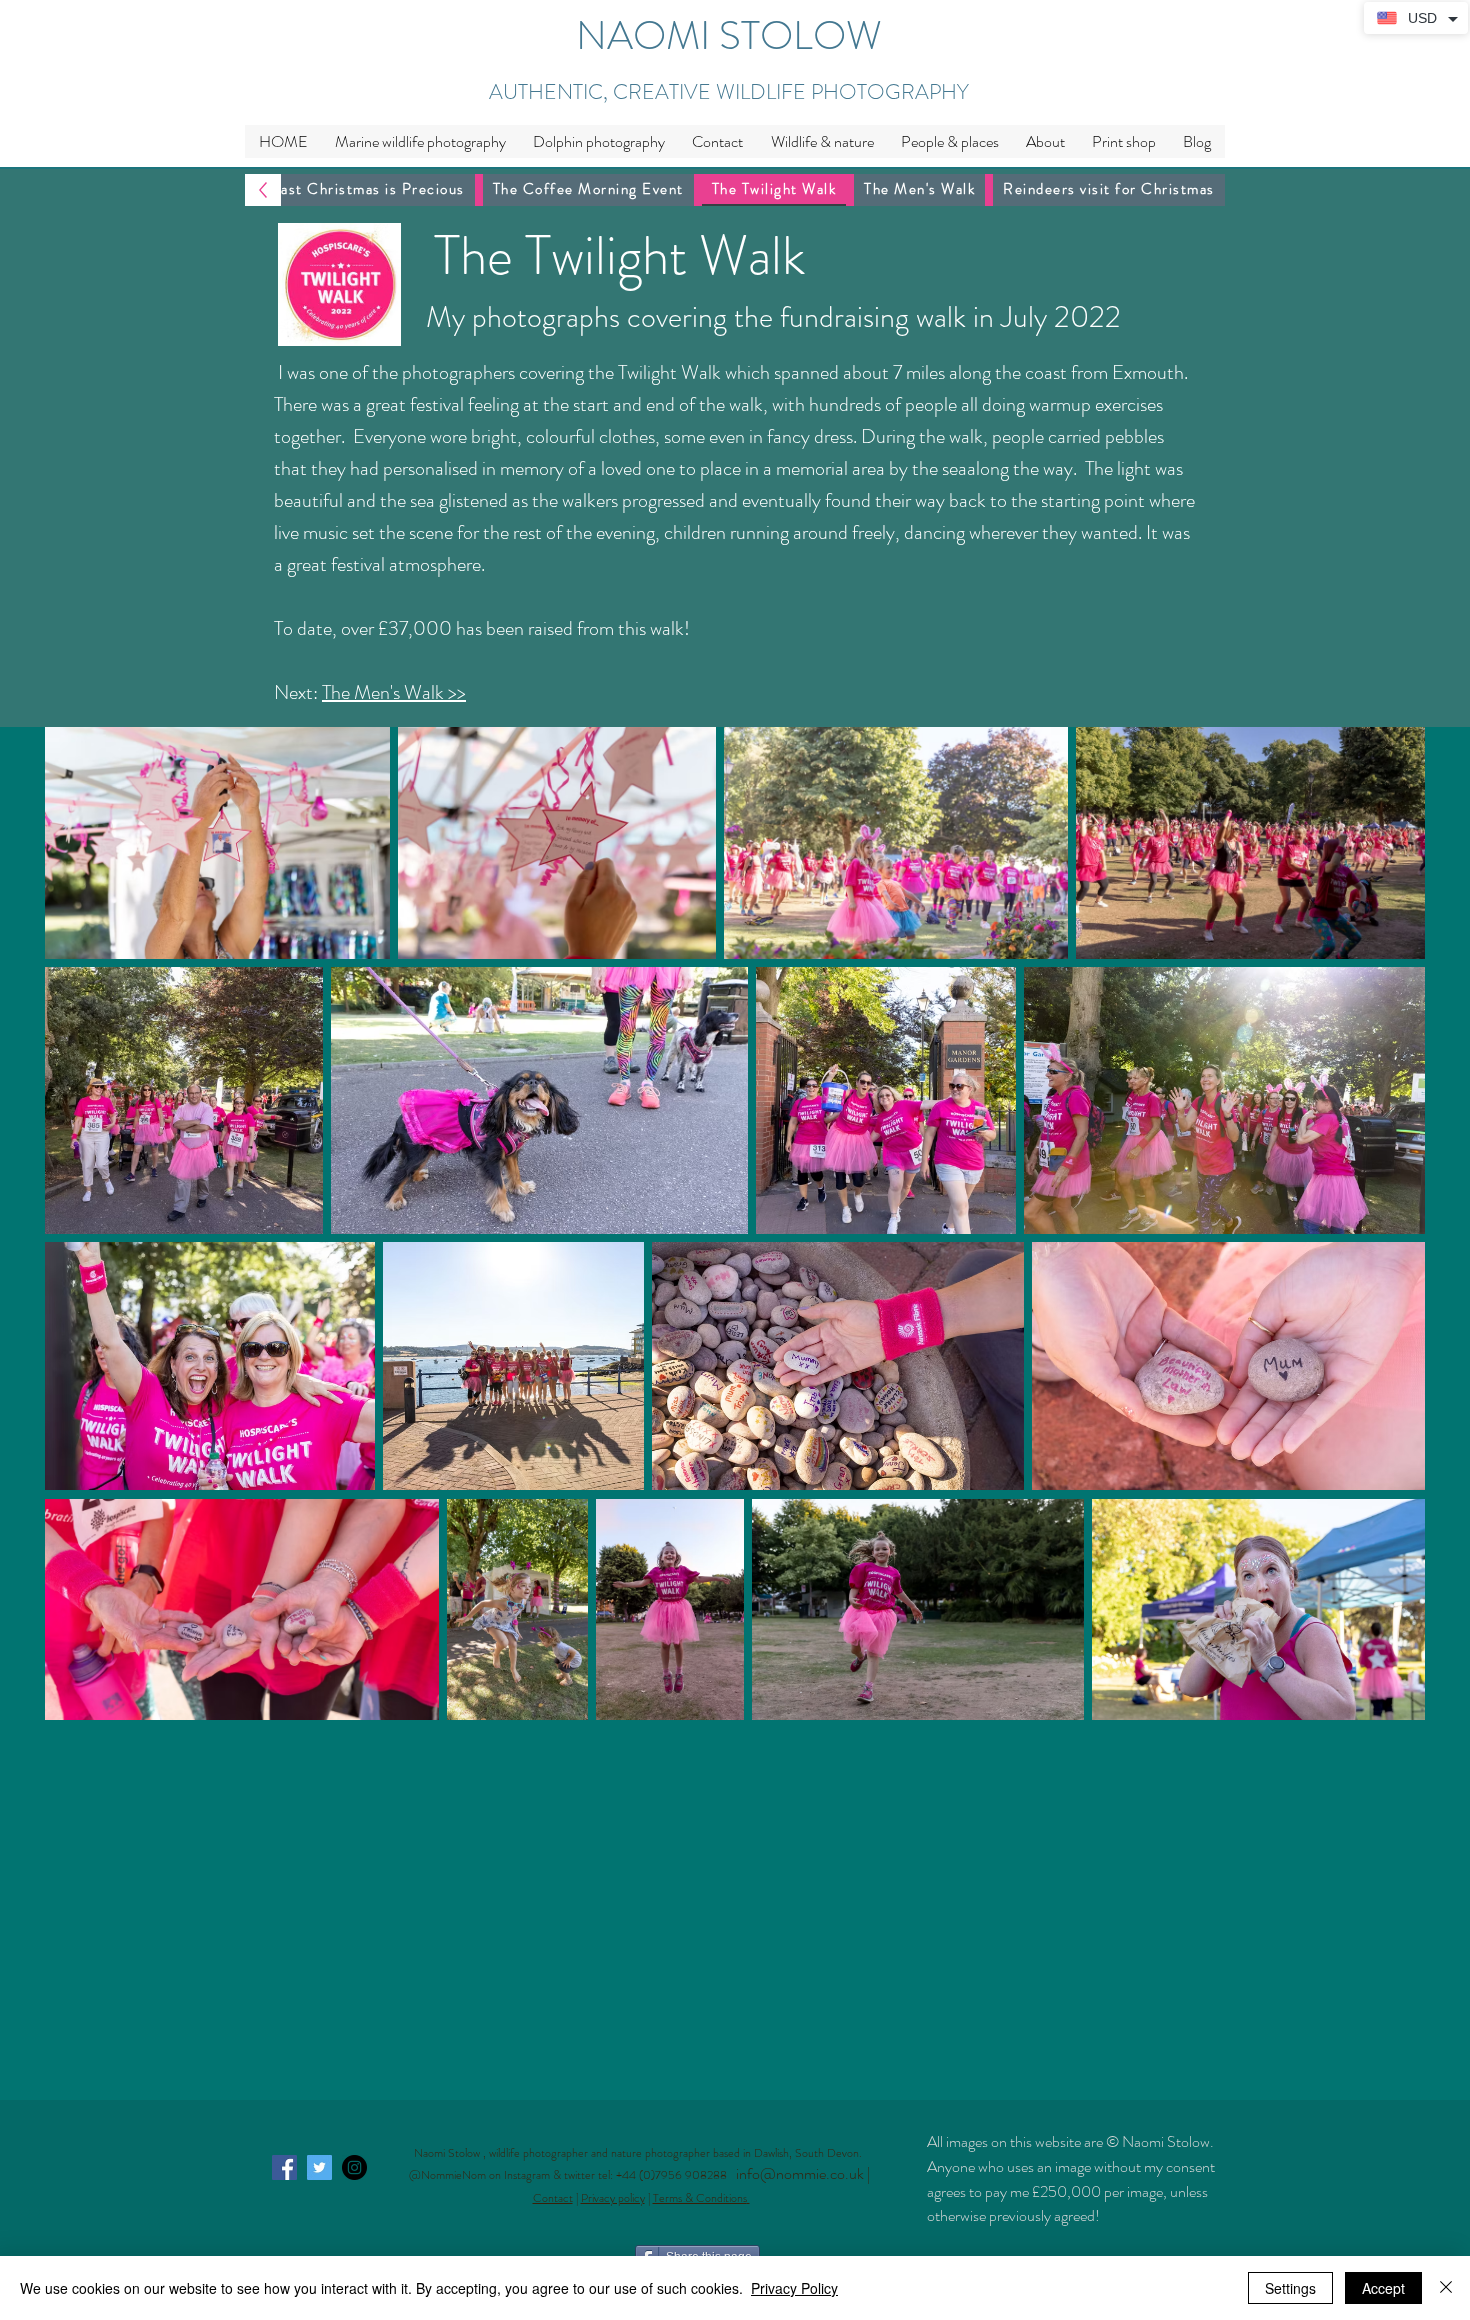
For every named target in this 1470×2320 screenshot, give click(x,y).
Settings (1290, 2288)
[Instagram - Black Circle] (354, 2167)
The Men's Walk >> (394, 692)
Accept (1383, 2288)
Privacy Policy (794, 2288)
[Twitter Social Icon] (319, 2167)
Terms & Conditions (700, 2198)
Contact (553, 2198)
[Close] (1446, 2288)
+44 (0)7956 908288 (676, 2175)
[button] (822, 141)
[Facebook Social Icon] (284, 2167)
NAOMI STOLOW (729, 35)
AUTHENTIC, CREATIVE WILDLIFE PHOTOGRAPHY (729, 92)
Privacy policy (613, 2198)
